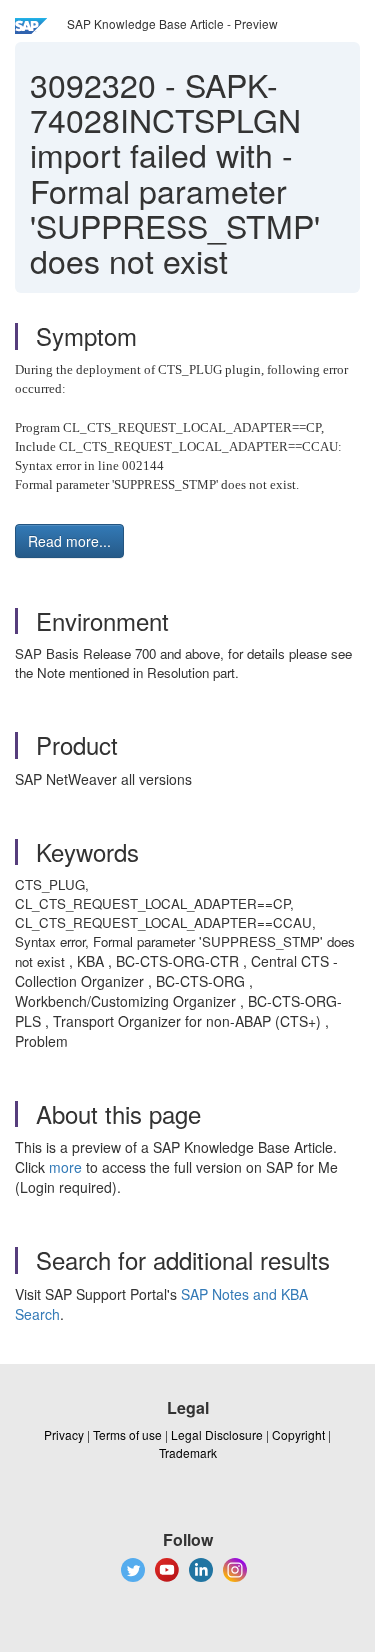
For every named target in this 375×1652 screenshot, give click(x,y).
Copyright (298, 1434)
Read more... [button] (69, 541)
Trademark (188, 1452)
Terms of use (127, 1434)
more (65, 1167)
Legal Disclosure (217, 1434)
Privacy (64, 1434)
